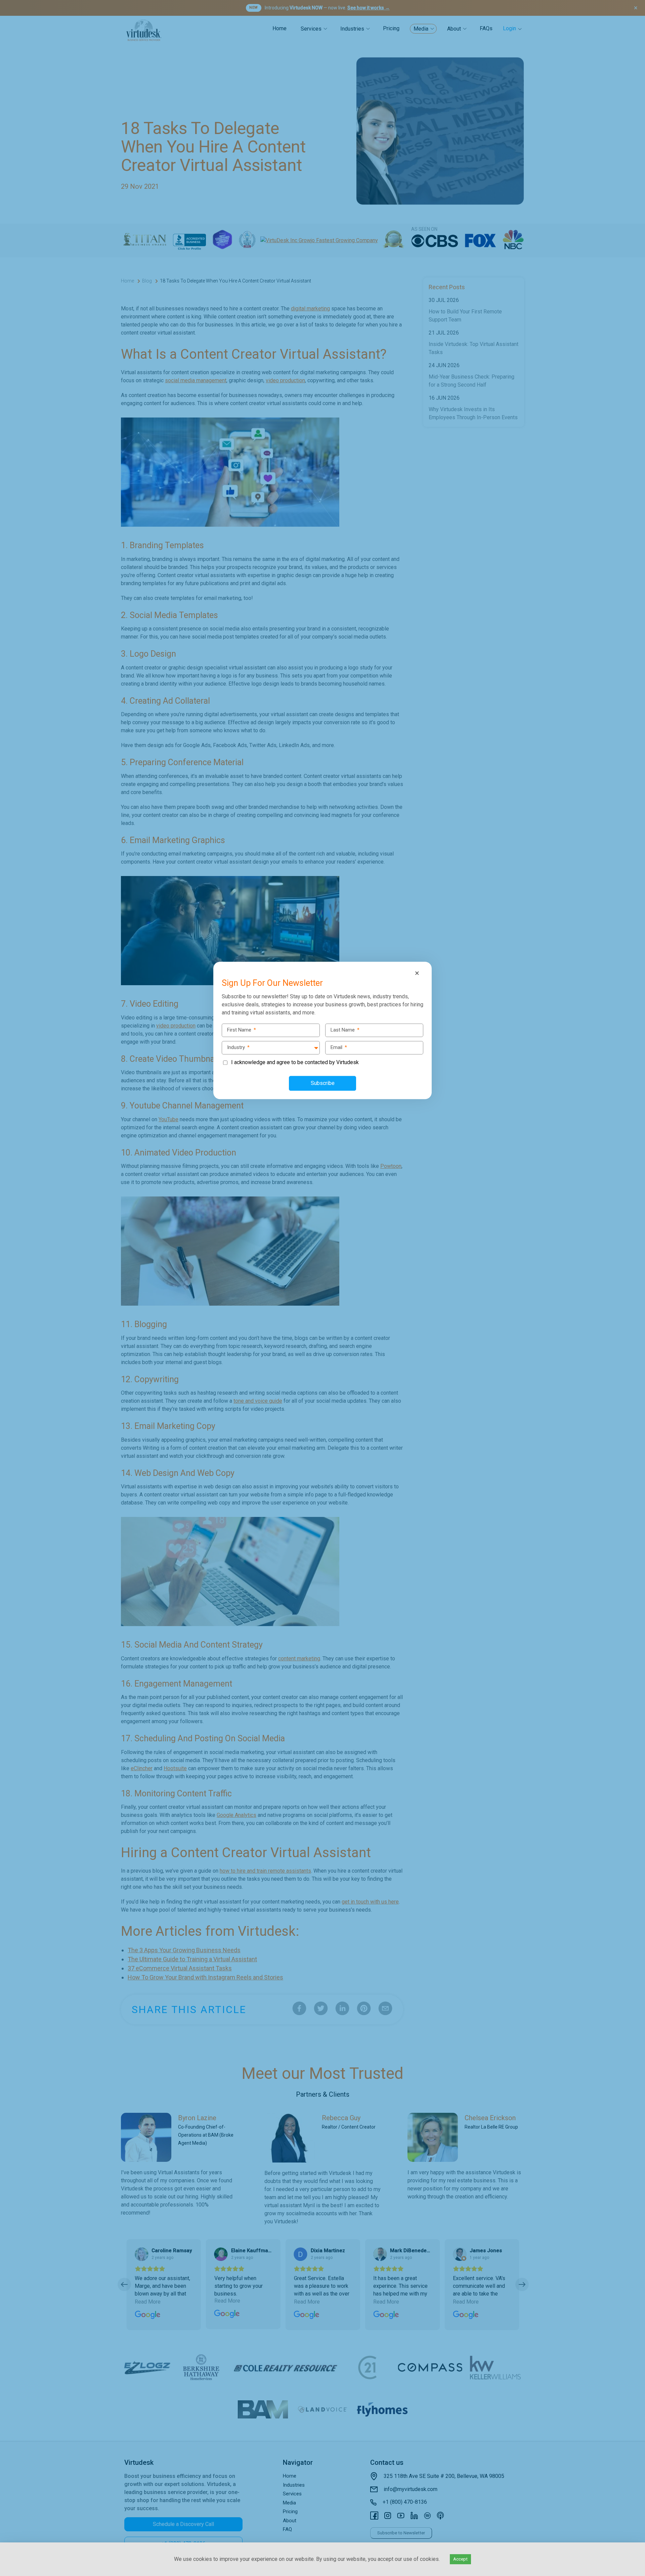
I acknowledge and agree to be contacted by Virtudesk (295, 1062)
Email (339, 1047)
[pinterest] (7, 1302)
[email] (7, 1316)
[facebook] (7, 1260)
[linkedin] (7, 1288)
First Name (242, 1030)
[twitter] (7, 1274)
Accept (460, 2559)
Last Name (345, 1030)
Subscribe (323, 1083)
